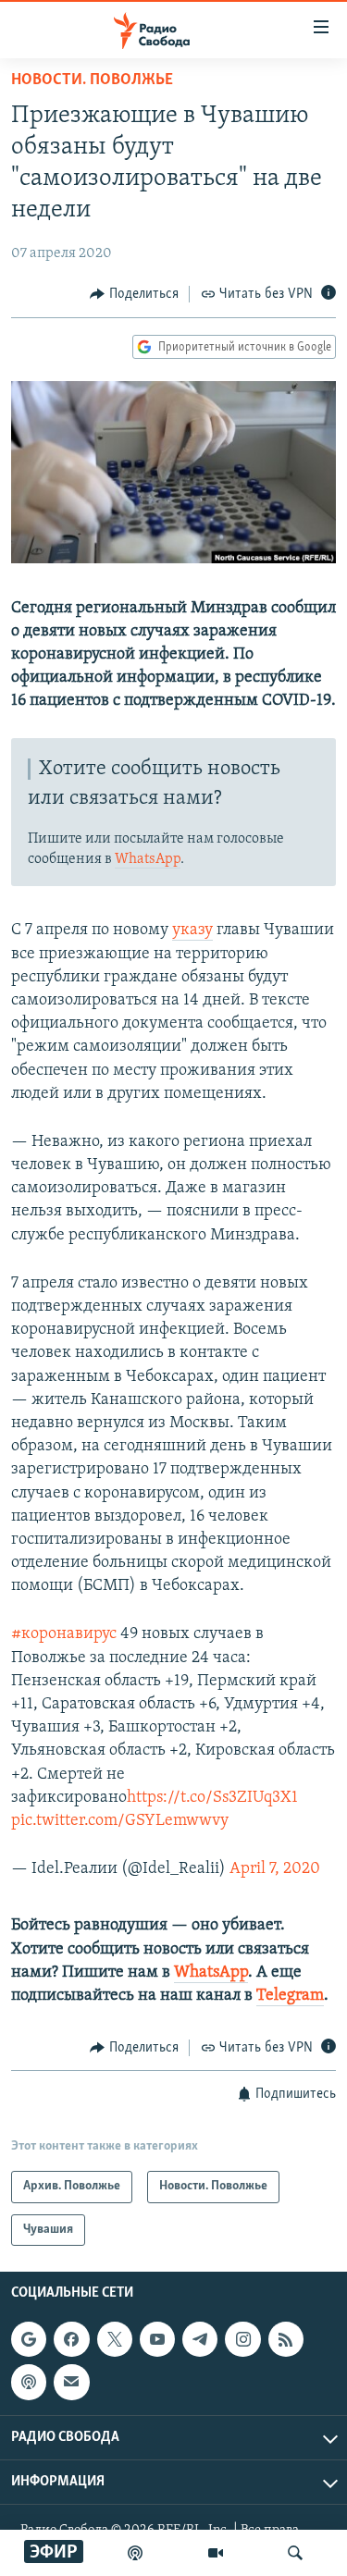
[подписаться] (71, 2382)
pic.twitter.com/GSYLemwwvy (120, 1821)
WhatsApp (148, 859)
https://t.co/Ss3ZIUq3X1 (212, 1798)
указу (192, 931)
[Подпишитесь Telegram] (200, 2339)
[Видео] (216, 2553)
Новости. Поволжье (92, 80)
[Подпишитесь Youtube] (157, 2339)
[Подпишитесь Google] (29, 2339)
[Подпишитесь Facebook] (71, 2339)
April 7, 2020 (275, 1869)
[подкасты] (135, 2553)
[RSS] (286, 2339)
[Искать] (295, 2553)
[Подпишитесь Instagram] (242, 2339)
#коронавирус (64, 1634)
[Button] (134, 294)
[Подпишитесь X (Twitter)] (115, 2339)
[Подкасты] (29, 2382)
